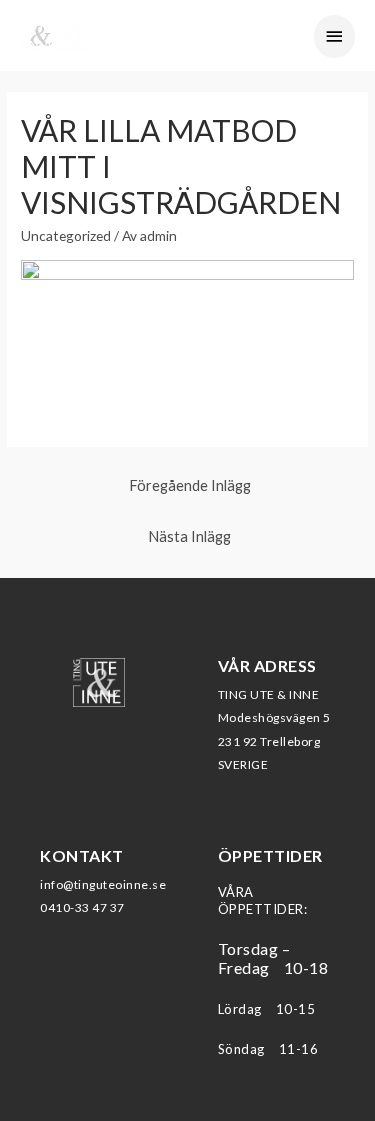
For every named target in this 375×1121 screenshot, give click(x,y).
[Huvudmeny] (335, 36)
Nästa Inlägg (189, 536)
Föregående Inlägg (190, 485)
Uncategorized (66, 235)
